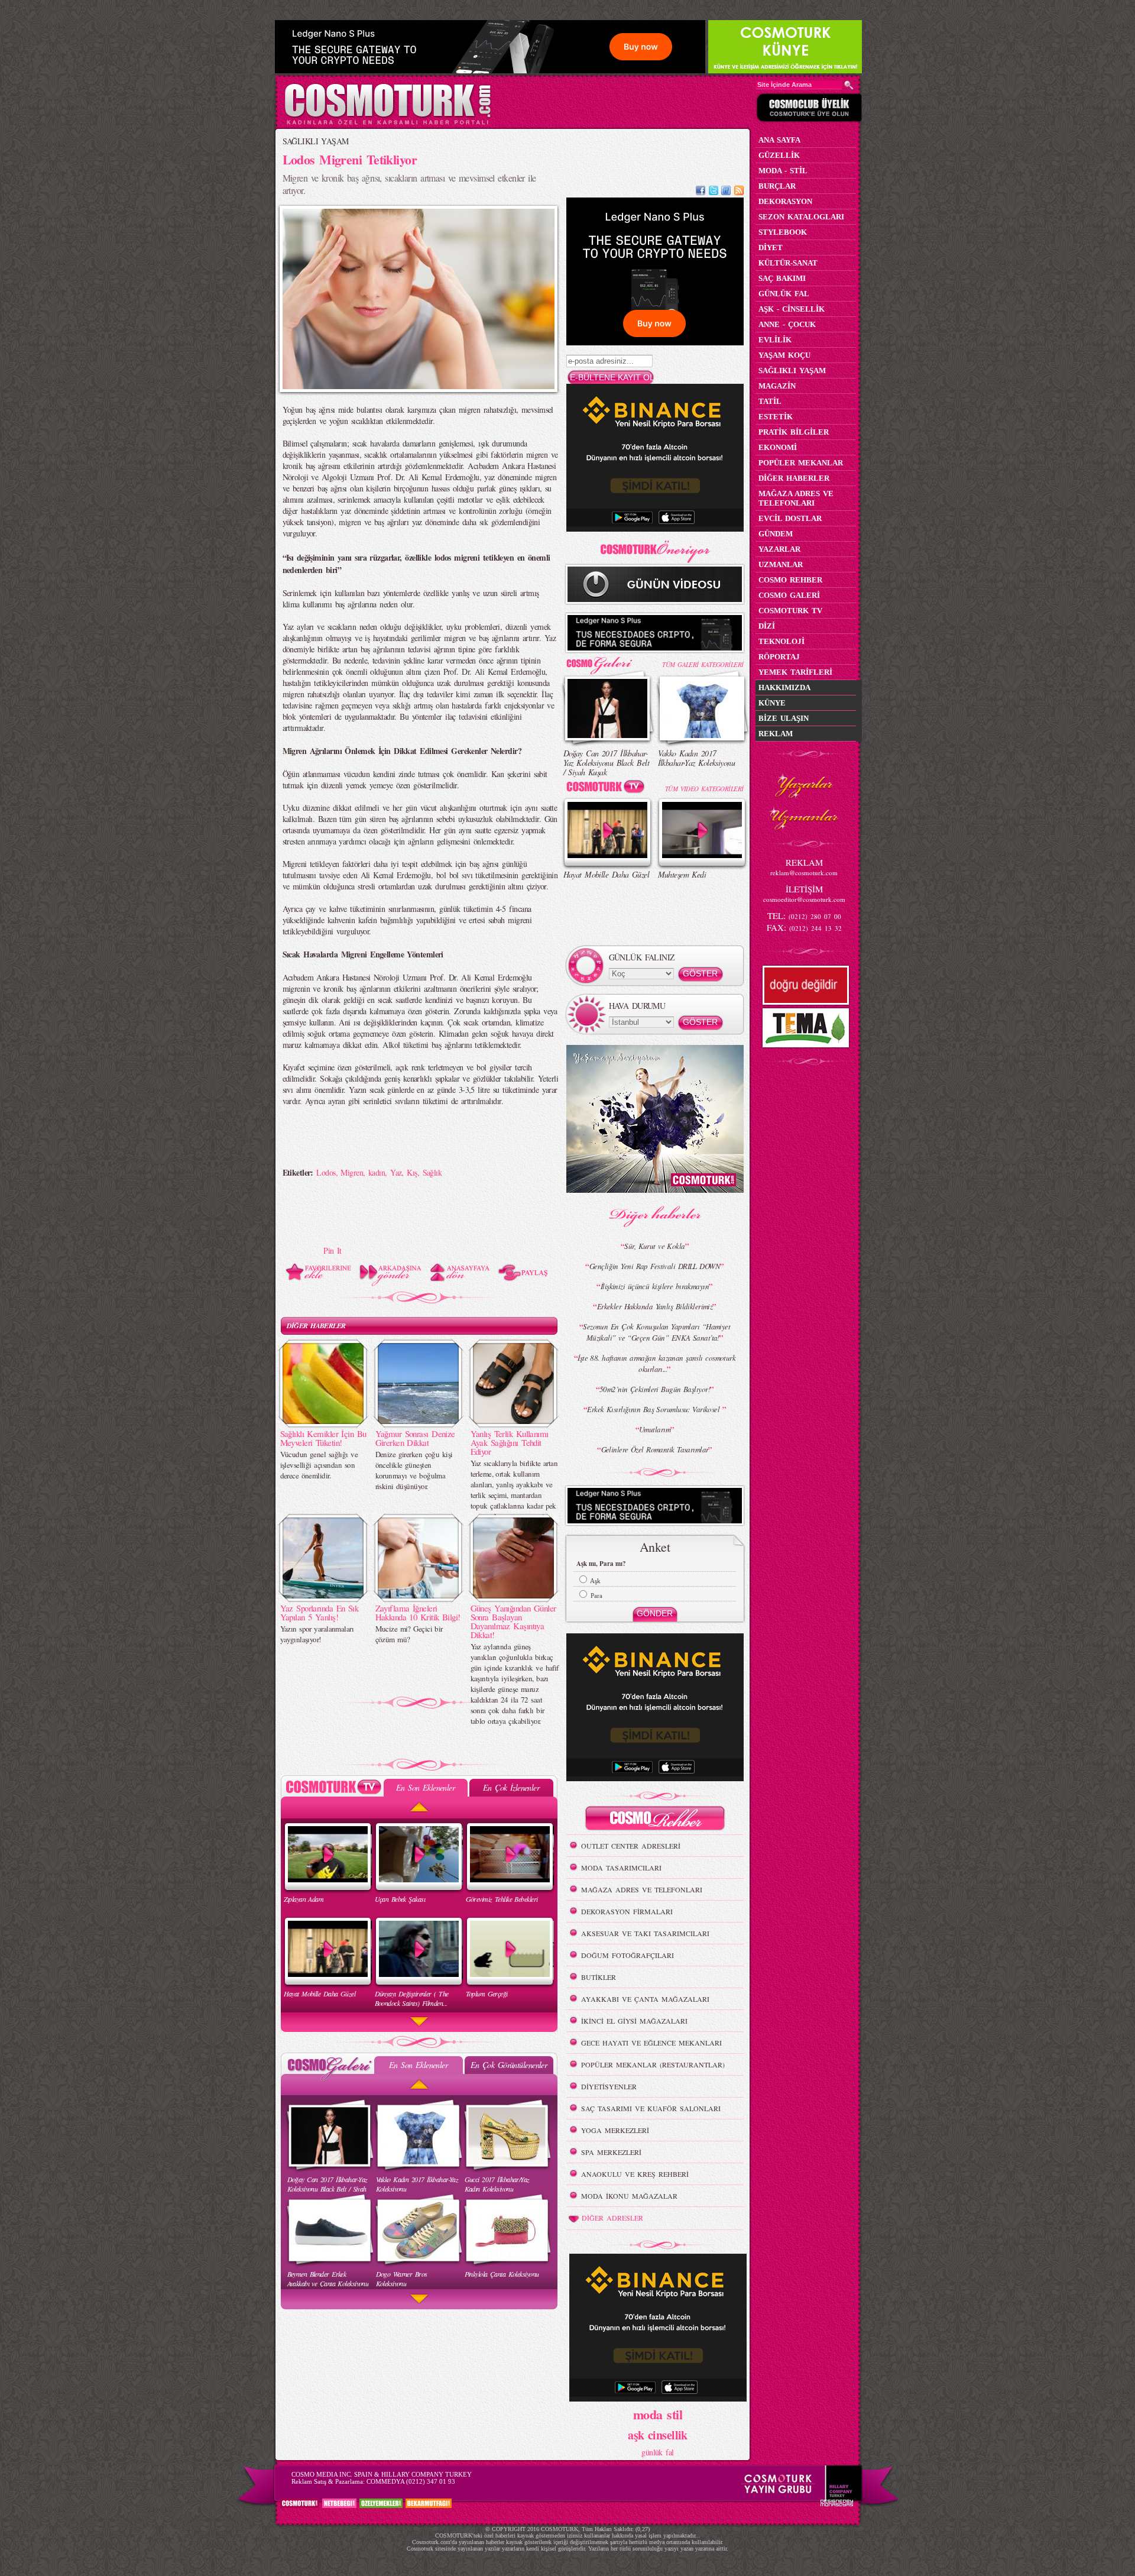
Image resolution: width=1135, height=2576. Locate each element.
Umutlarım (655, 1429)
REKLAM (776, 734)
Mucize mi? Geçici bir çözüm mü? (409, 1634)
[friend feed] (726, 192)
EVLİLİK (775, 340)
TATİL (770, 401)
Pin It (333, 1250)
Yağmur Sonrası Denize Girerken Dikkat (415, 1438)
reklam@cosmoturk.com (804, 873)
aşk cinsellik (658, 2435)
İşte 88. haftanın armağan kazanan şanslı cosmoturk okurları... (656, 1363)
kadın (377, 1172)
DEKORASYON (785, 201)
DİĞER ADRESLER (612, 2218)
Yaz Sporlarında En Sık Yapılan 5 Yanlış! (320, 1612)
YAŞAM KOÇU (784, 355)
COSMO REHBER (790, 580)
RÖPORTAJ (779, 657)
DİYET (771, 247)
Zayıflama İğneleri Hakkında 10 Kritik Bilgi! (418, 1612)
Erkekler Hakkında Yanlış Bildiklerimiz (655, 1306)
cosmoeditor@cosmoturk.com (804, 899)
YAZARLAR (779, 549)
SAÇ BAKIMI (782, 278)
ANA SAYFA (779, 140)
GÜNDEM (776, 534)
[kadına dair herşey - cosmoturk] (387, 123)
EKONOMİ (778, 447)
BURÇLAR (777, 186)
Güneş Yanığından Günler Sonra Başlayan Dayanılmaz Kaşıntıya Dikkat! (513, 1621)
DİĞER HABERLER (316, 1326)
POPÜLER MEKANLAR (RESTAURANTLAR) (653, 2064)
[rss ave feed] (739, 192)
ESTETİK (776, 417)
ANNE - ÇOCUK (787, 324)
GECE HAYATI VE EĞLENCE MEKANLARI (651, 2043)
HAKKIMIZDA (784, 687)
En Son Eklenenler (425, 1787)
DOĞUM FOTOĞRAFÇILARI (628, 1955)
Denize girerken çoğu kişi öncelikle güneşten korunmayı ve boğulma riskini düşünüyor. (414, 1470)
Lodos (326, 1172)
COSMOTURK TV (790, 611)
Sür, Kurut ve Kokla (654, 1246)
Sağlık (432, 1172)
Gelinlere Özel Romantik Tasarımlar (655, 1449)
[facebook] (701, 192)
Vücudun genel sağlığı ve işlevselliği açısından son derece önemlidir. (319, 1465)
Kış (412, 1172)
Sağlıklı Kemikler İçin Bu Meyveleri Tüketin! (323, 1438)
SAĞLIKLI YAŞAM (316, 141)
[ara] (849, 85)
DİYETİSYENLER (609, 2086)
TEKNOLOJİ (781, 641)
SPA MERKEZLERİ (611, 2152)
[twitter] (714, 192)
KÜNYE (772, 703)
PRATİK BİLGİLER (794, 432)
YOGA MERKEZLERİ (615, 2130)
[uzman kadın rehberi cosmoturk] (655, 1820)
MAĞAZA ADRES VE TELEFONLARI (642, 1889)
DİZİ (767, 626)
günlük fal (657, 2452)
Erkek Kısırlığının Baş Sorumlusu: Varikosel (654, 1409)
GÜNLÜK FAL (784, 294)
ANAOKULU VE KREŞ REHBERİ (635, 2174)
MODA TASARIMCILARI (621, 1868)
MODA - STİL (783, 171)
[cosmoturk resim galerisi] (608, 661)
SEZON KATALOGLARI (801, 217)
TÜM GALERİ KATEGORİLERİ (703, 664)
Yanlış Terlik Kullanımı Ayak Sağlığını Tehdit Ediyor (510, 1442)
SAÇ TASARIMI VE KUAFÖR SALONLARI (651, 2108)
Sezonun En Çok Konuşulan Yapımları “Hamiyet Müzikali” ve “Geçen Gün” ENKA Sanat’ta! (656, 1332)
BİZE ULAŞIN (784, 718)
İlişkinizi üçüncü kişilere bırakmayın (655, 1286)
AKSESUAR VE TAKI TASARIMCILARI (645, 1933)
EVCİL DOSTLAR (790, 518)
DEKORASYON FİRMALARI (627, 1911)
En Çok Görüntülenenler (509, 2065)
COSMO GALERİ (789, 595)
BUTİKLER (599, 1977)
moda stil (658, 2414)
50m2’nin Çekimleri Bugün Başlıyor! (655, 1389)
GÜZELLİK (779, 155)
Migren (352, 1172)
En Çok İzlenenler (511, 1787)
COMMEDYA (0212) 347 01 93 (411, 2481)
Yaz (396, 1172)
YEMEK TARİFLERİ (795, 672)
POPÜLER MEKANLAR (801, 463)
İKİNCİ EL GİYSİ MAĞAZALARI (634, 2021)
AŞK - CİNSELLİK (792, 309)
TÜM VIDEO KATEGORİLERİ (704, 789)
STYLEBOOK (783, 232)
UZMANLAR (781, 564)
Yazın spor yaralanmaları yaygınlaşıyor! (317, 1634)
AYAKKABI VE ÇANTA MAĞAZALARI (645, 1999)
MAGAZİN (777, 386)
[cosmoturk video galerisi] (608, 789)
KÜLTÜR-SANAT (788, 263)
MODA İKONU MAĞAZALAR (629, 2196)
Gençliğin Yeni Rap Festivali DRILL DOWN (655, 1266)
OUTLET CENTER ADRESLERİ (631, 1846)
